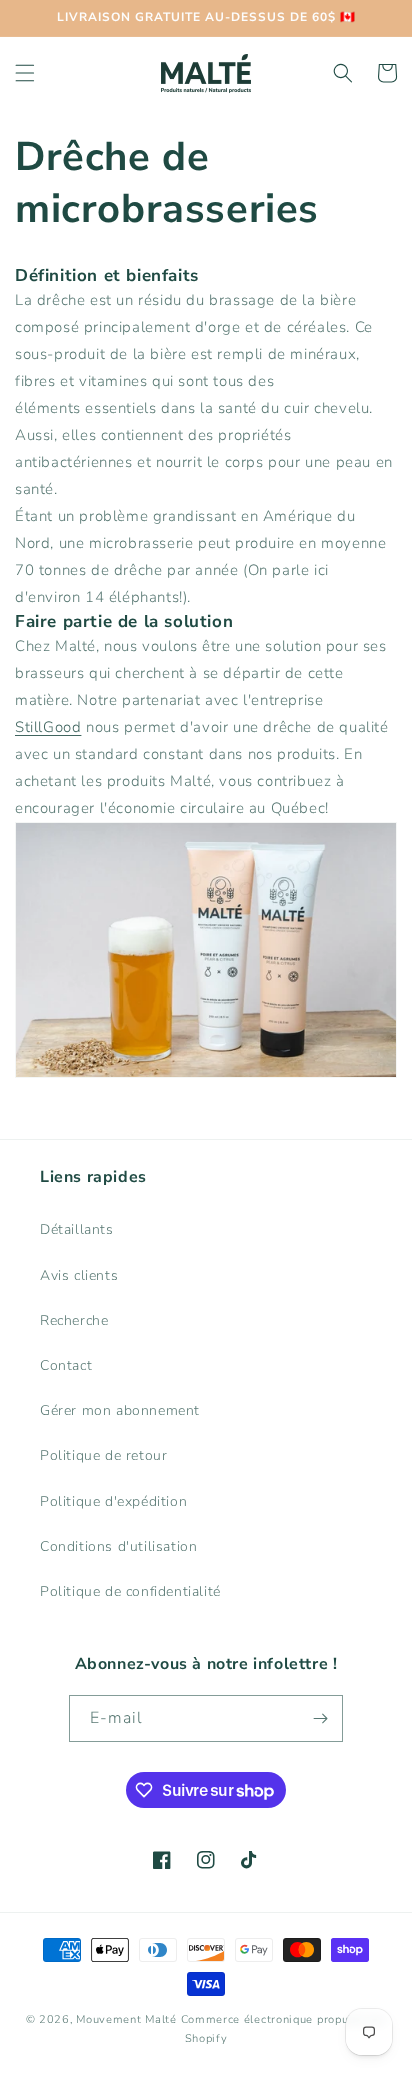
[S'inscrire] (320, 1718)
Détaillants (77, 1229)
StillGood (48, 727)
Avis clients (79, 1275)
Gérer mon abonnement (120, 1410)
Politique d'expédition (113, 1501)
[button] (25, 73)
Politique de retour (103, 1455)
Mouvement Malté (126, 2019)
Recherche (74, 1320)
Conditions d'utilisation (118, 1546)
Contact (66, 1365)
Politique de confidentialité (130, 1591)
